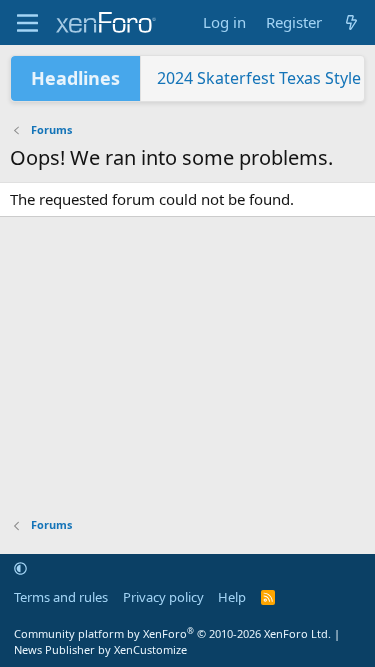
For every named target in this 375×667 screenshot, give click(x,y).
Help (232, 597)
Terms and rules (61, 597)
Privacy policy (163, 597)
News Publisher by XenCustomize (100, 649)
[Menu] (27, 23)
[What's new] (351, 22)
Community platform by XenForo (172, 633)
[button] (20, 569)
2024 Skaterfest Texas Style (259, 78)
